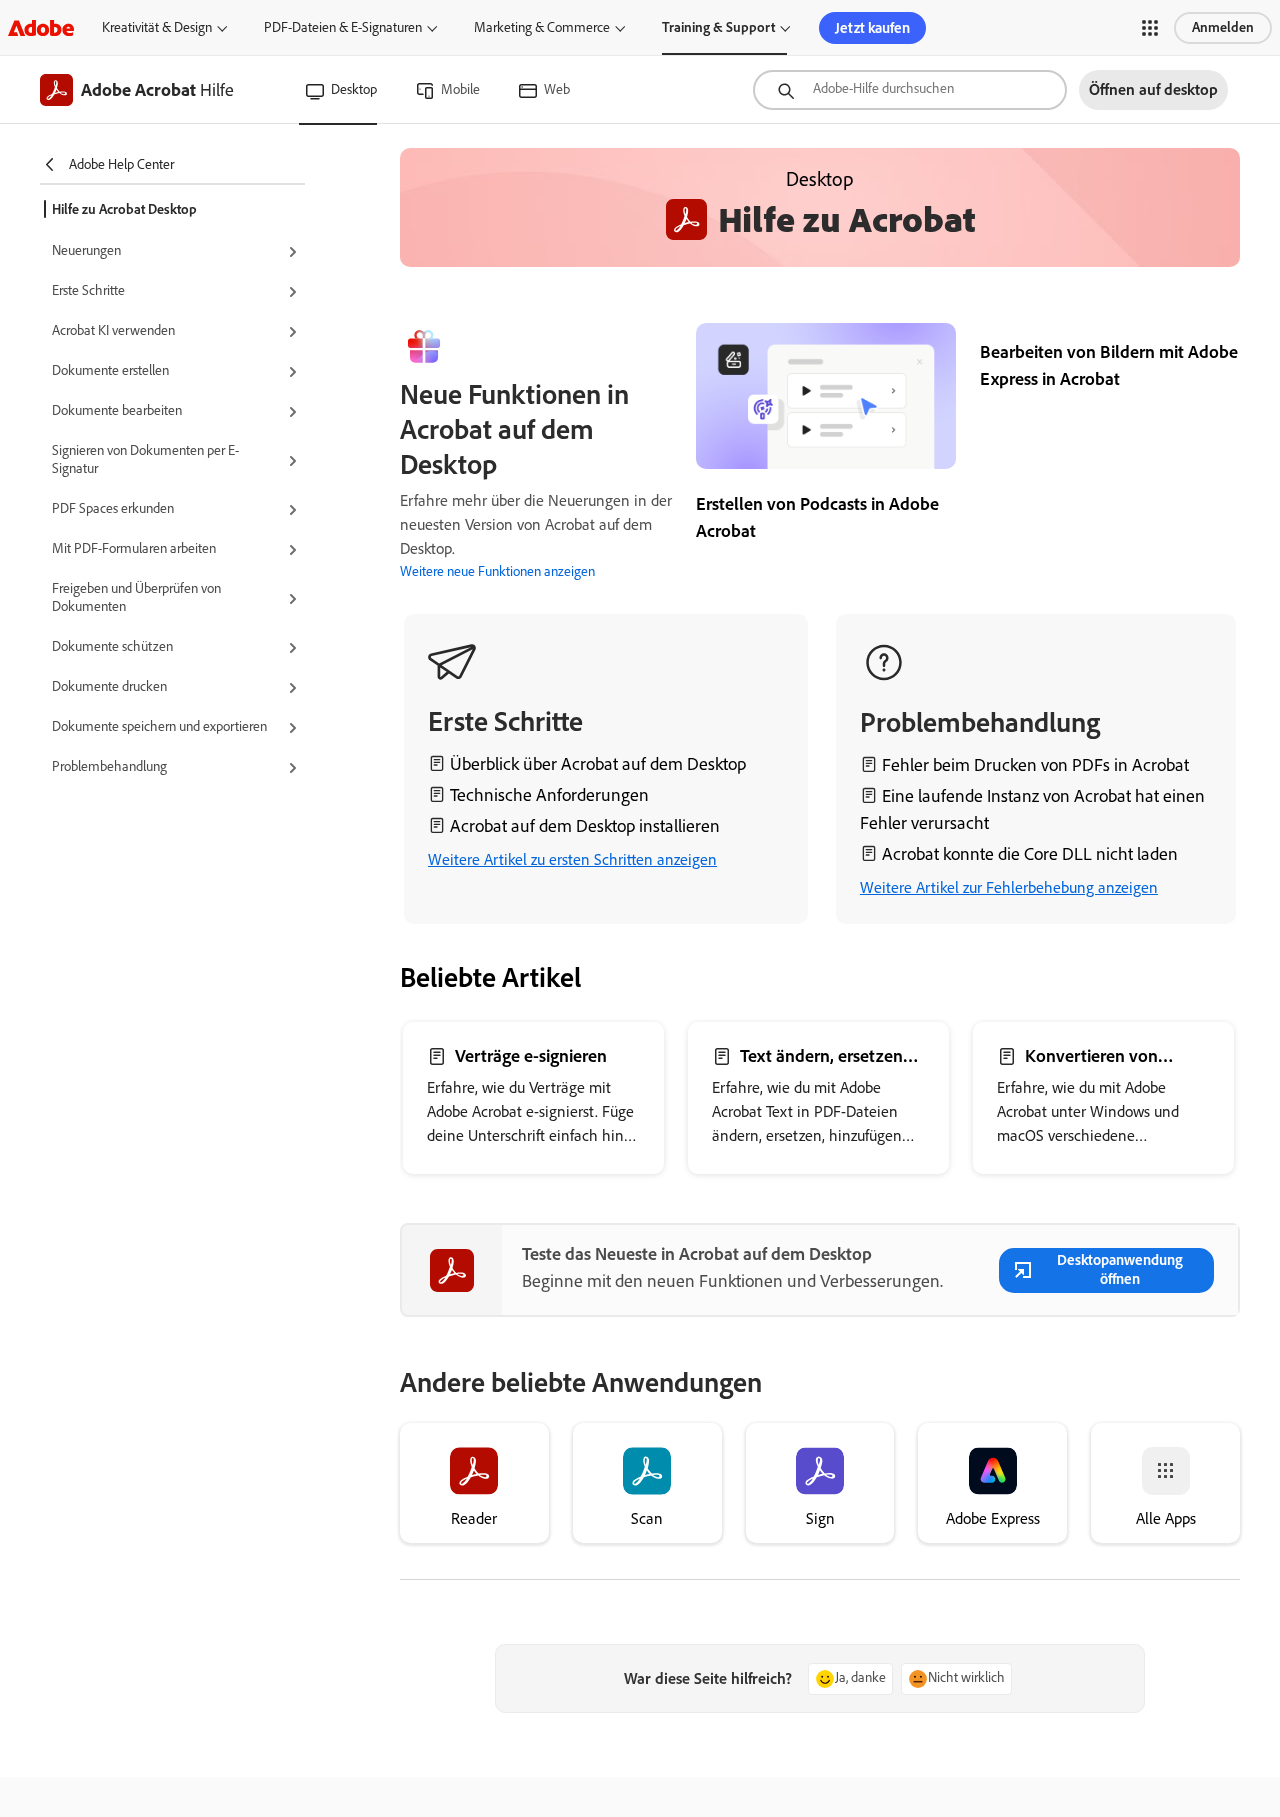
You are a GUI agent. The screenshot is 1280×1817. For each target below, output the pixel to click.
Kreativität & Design (157, 27)
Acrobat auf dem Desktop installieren (585, 826)
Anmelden (1223, 27)
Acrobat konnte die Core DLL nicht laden (1030, 854)
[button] (1150, 28)
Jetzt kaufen (872, 28)
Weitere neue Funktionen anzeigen (497, 571)
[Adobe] (41, 27)
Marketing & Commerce (542, 27)
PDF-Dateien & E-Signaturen (343, 27)
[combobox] (910, 90)
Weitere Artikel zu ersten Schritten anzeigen (572, 859)
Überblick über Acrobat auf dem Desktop (598, 764)
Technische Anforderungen (549, 795)
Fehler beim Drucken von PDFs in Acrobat (1035, 765)
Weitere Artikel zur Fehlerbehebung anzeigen (1009, 887)
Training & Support (718, 27)
